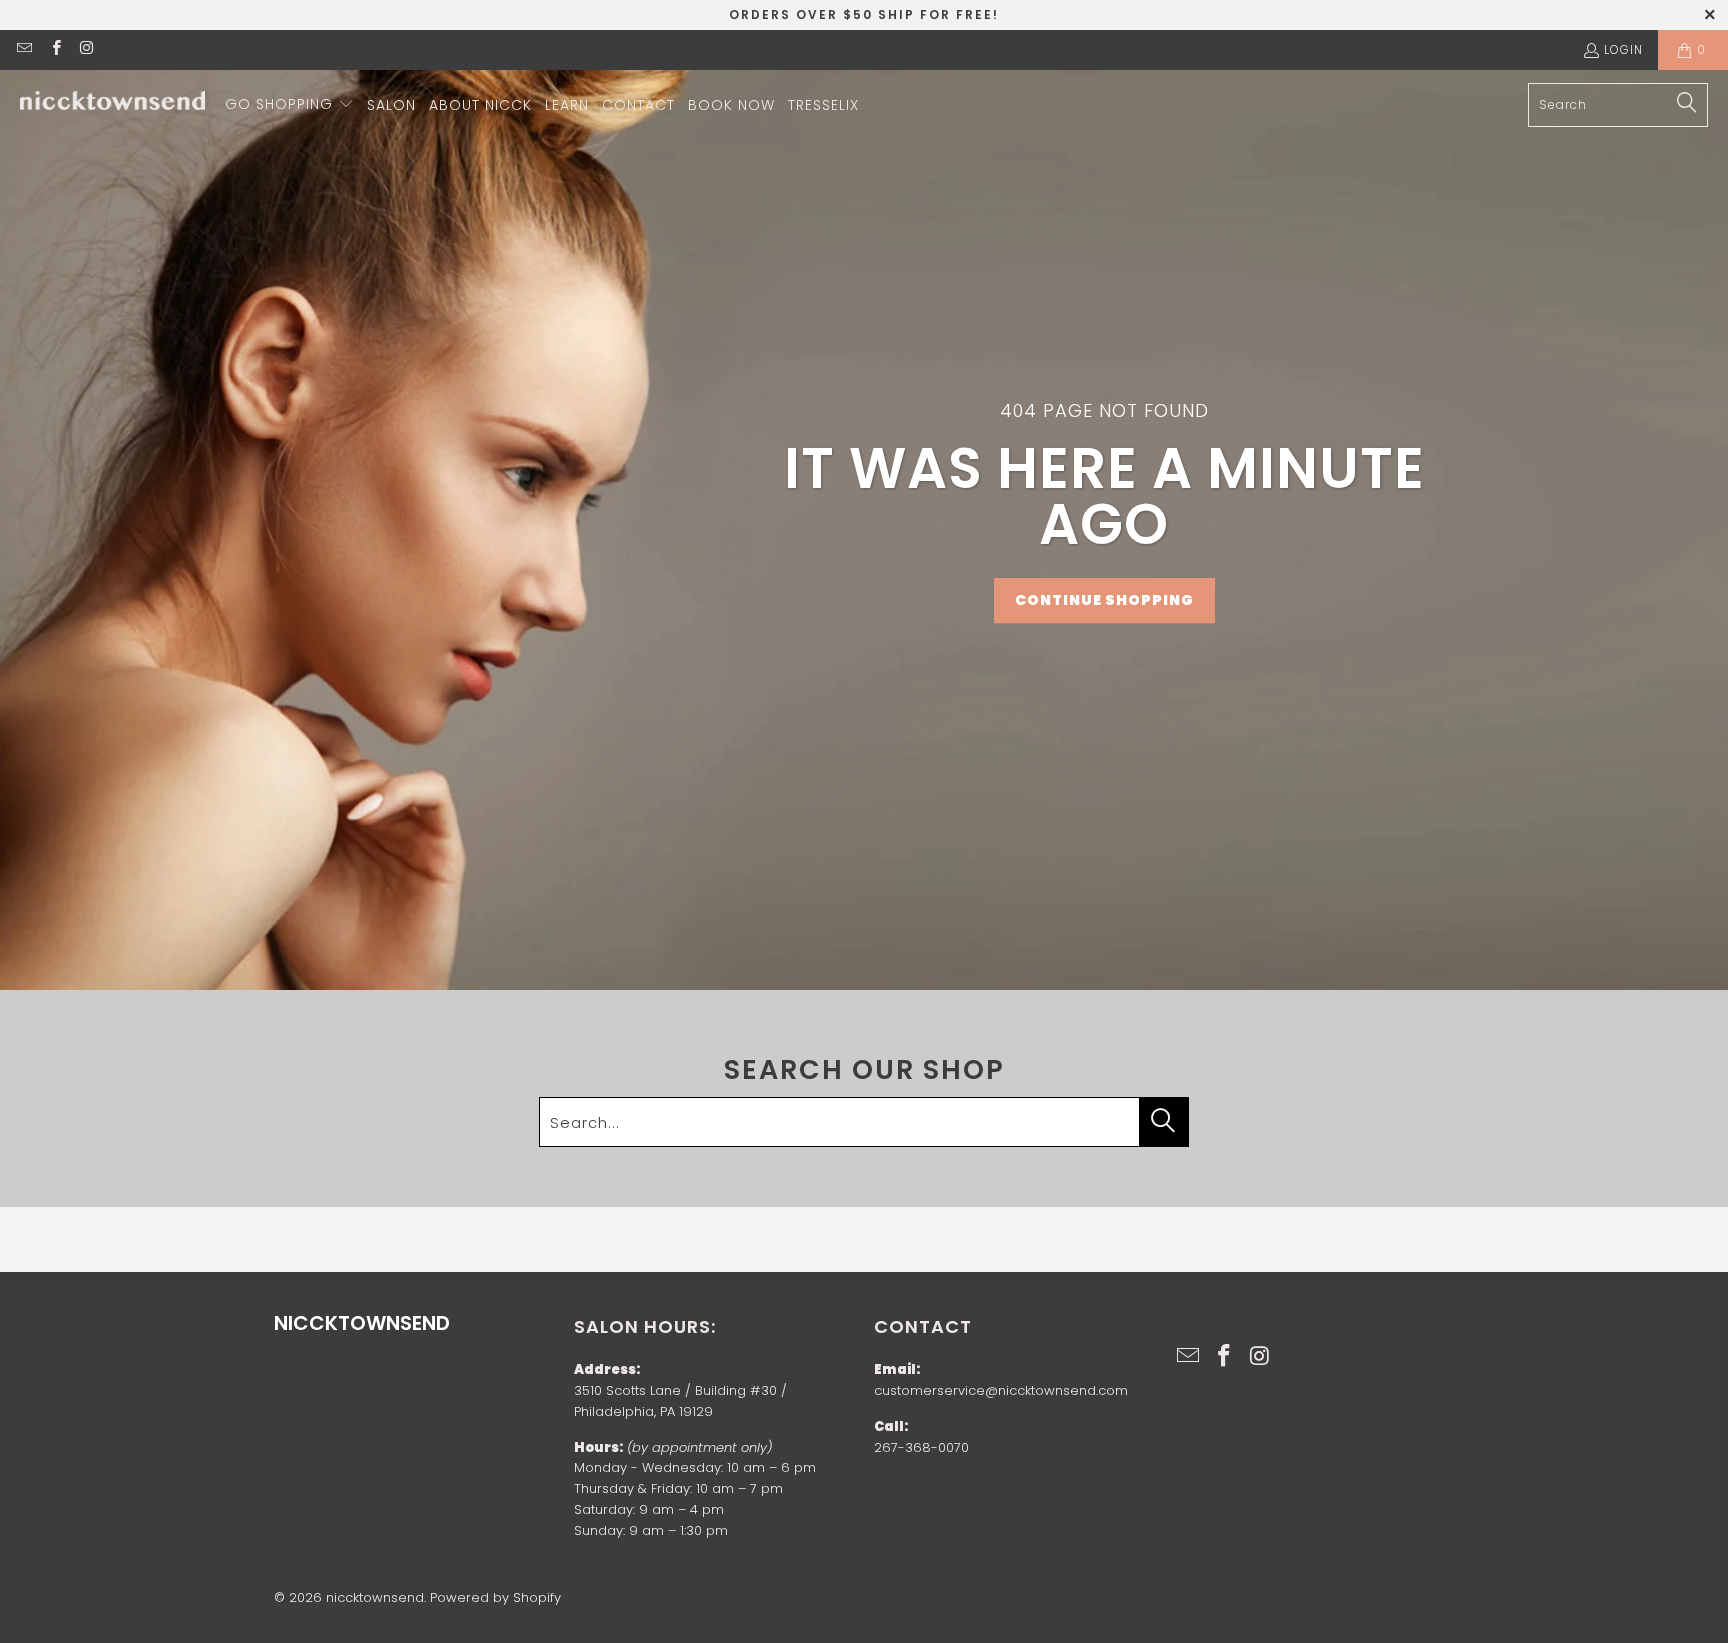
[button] (289, 105)
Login (1623, 49)
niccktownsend (375, 1597)
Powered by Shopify (495, 1597)
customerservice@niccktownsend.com (1001, 1390)
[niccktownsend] (112, 105)
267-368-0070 (921, 1447)
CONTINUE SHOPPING (1104, 600)
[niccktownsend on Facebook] (54, 49)
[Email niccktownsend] (23, 49)
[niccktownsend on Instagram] (86, 49)
